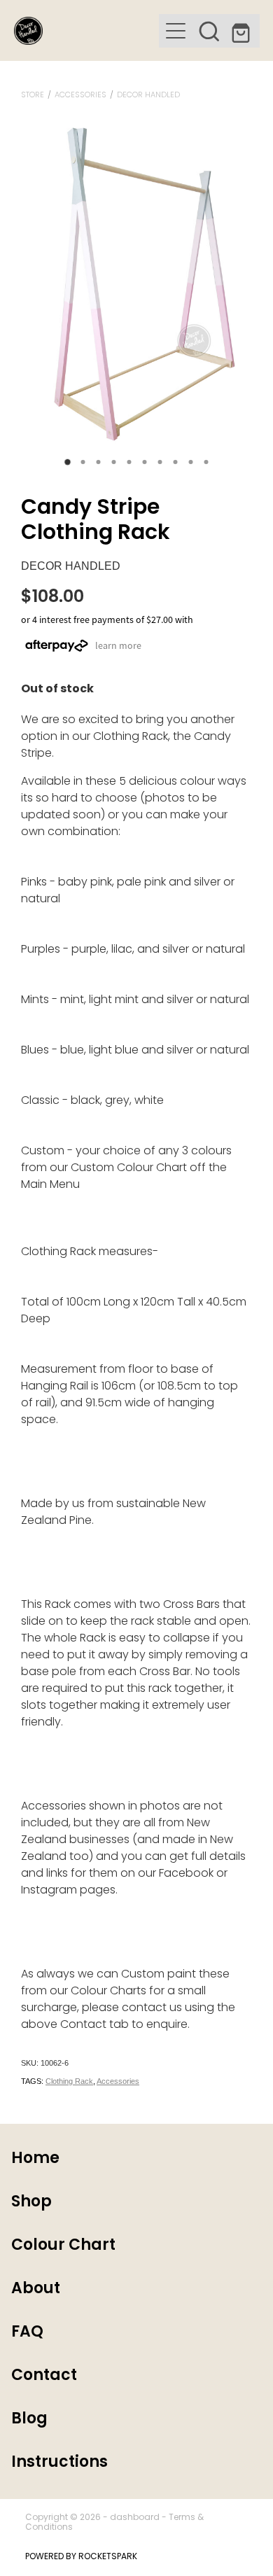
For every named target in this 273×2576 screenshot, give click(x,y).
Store (33, 95)
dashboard (135, 2518)
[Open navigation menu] (176, 31)
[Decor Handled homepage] (86, 31)
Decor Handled (148, 95)
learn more (118, 645)
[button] (209, 31)
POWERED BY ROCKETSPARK (81, 2557)
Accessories (80, 95)
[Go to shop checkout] (243, 31)
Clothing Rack (69, 2081)
